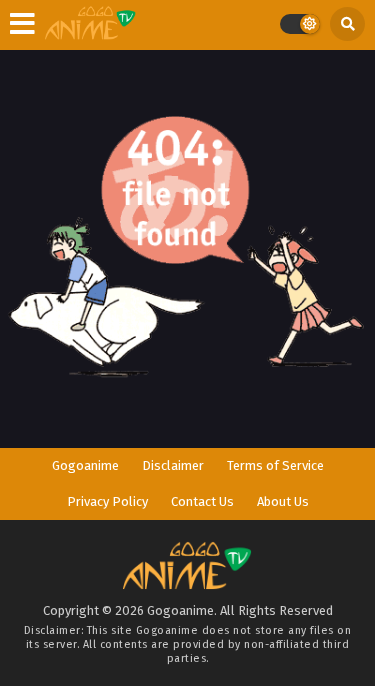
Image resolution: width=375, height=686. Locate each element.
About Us (283, 501)
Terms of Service (275, 465)
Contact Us (202, 501)
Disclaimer (173, 465)
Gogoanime (85, 465)
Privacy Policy (107, 501)
